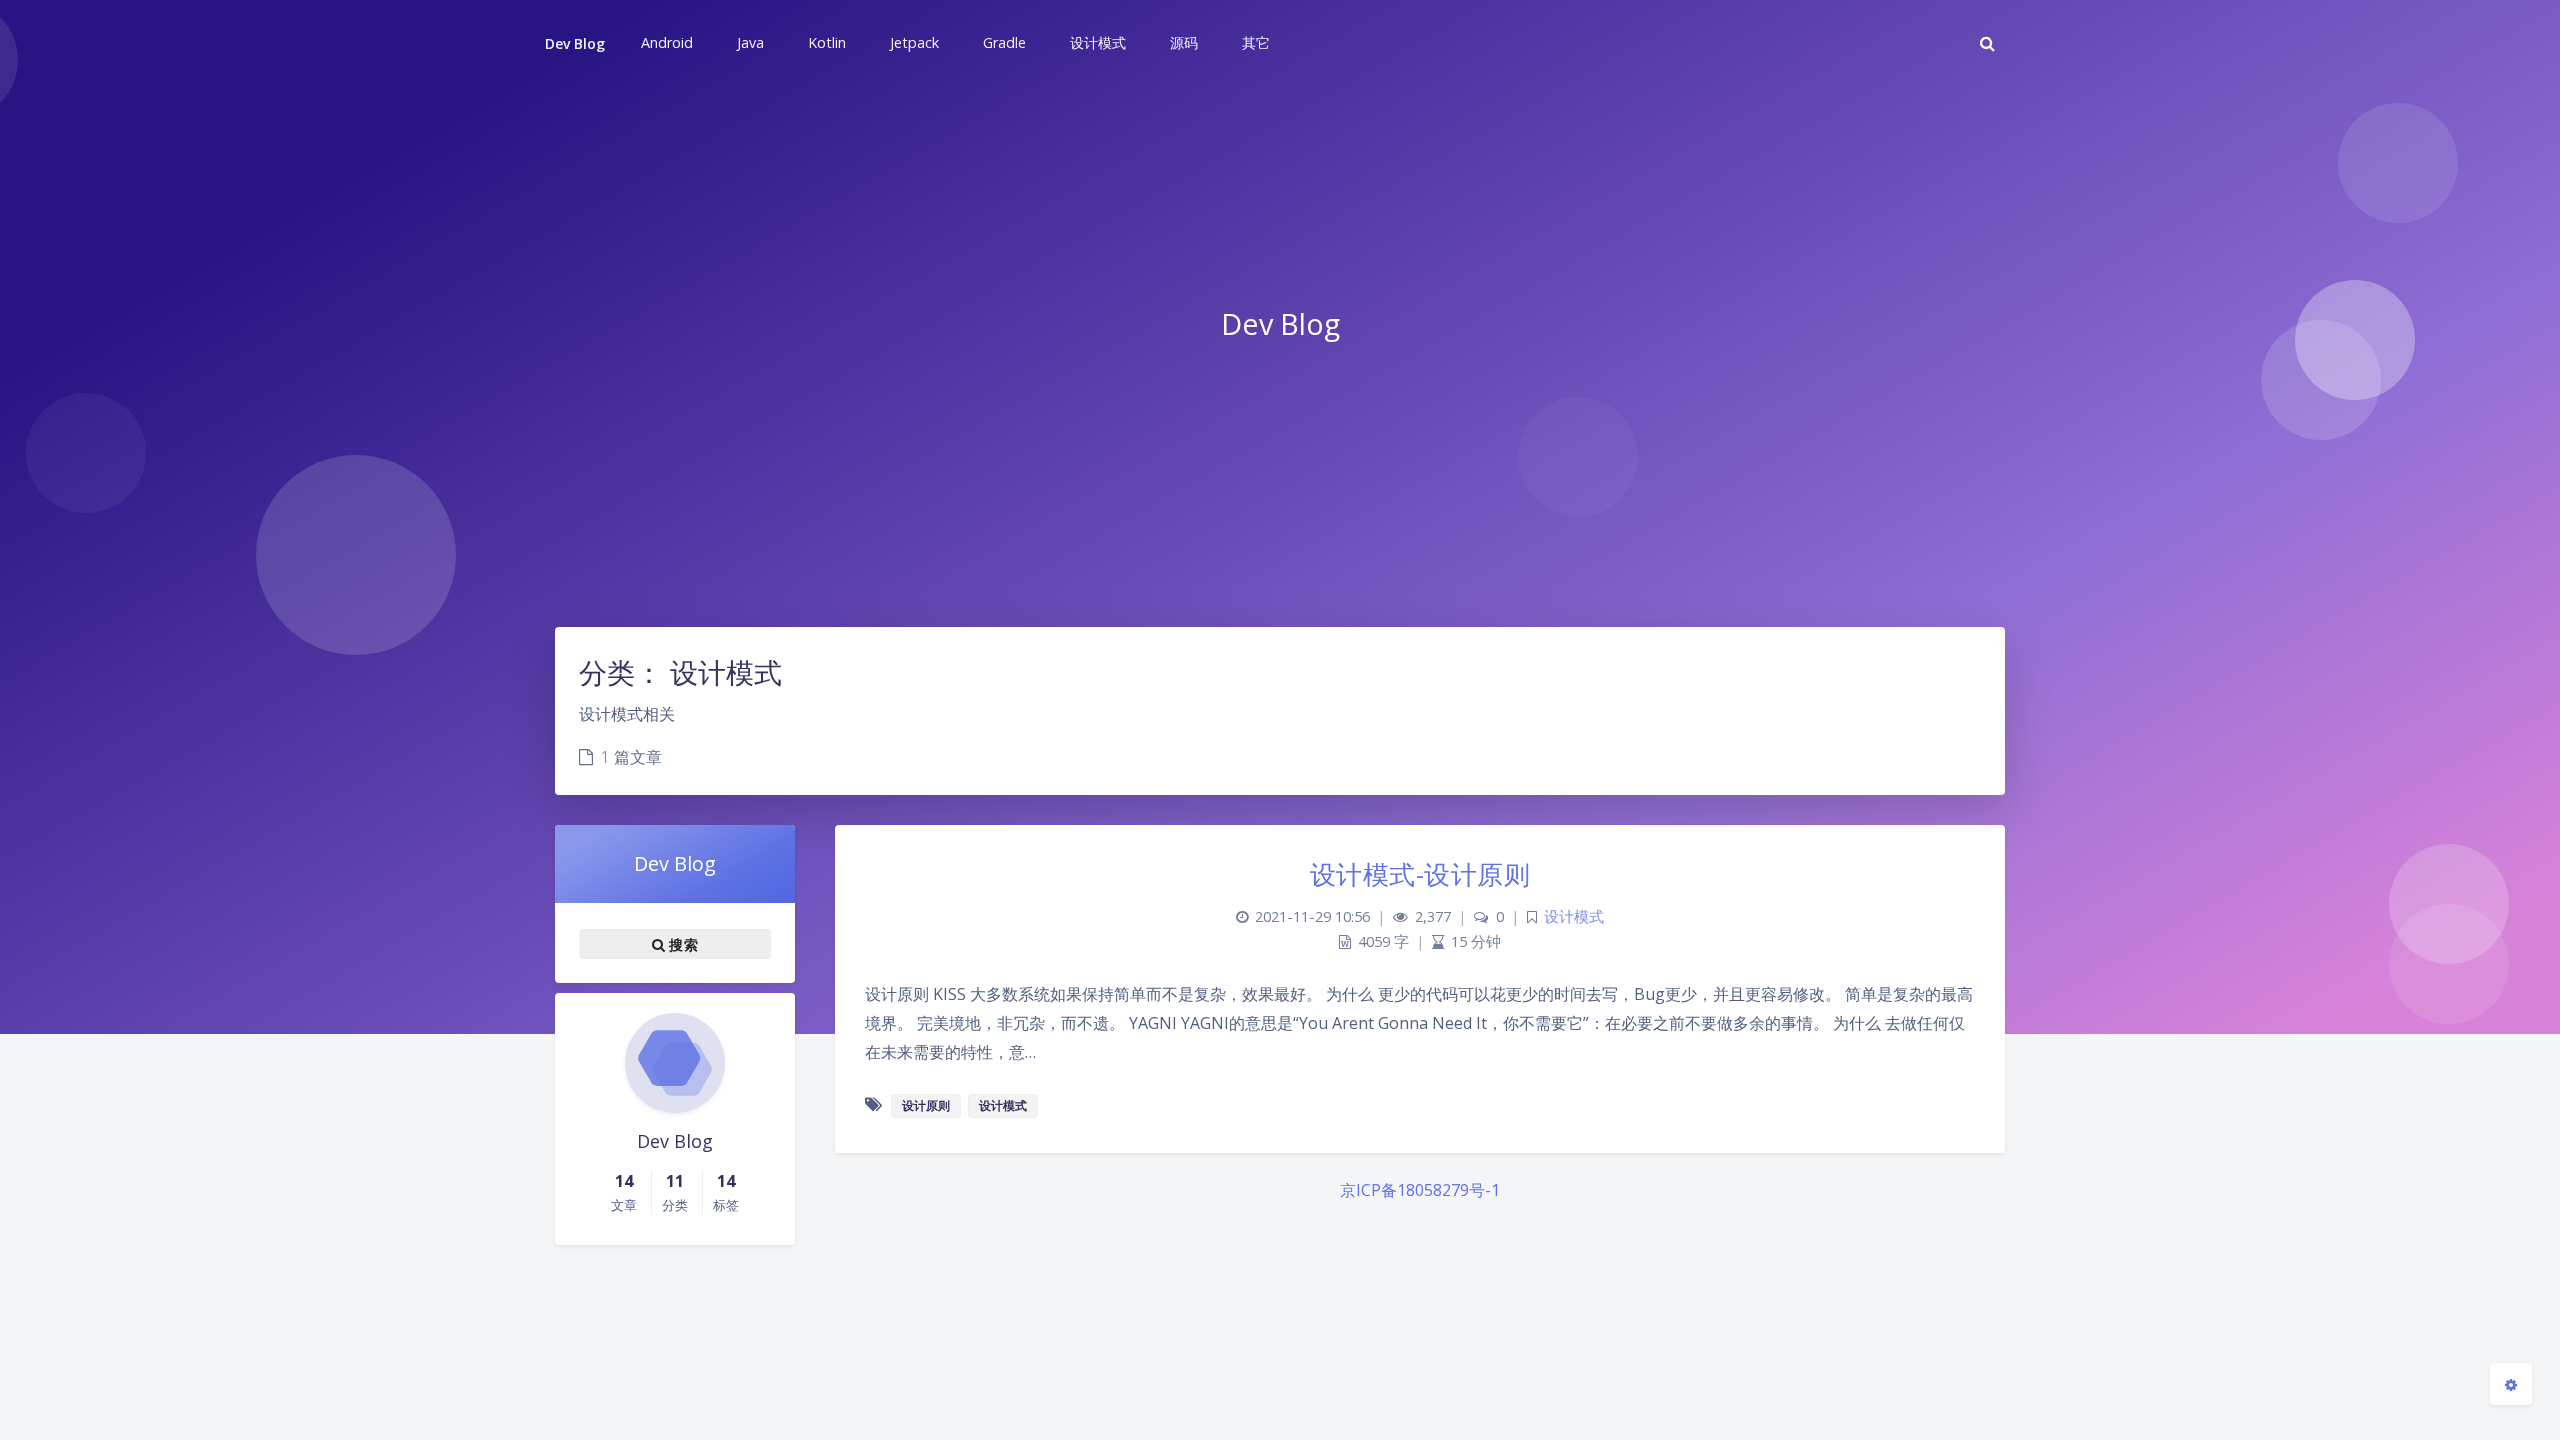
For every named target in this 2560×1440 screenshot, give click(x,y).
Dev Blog (575, 43)
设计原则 (926, 1105)
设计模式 (1574, 916)
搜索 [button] (681, 944)
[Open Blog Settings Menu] (2511, 1384)
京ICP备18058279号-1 (1420, 1190)
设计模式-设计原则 (1420, 874)
